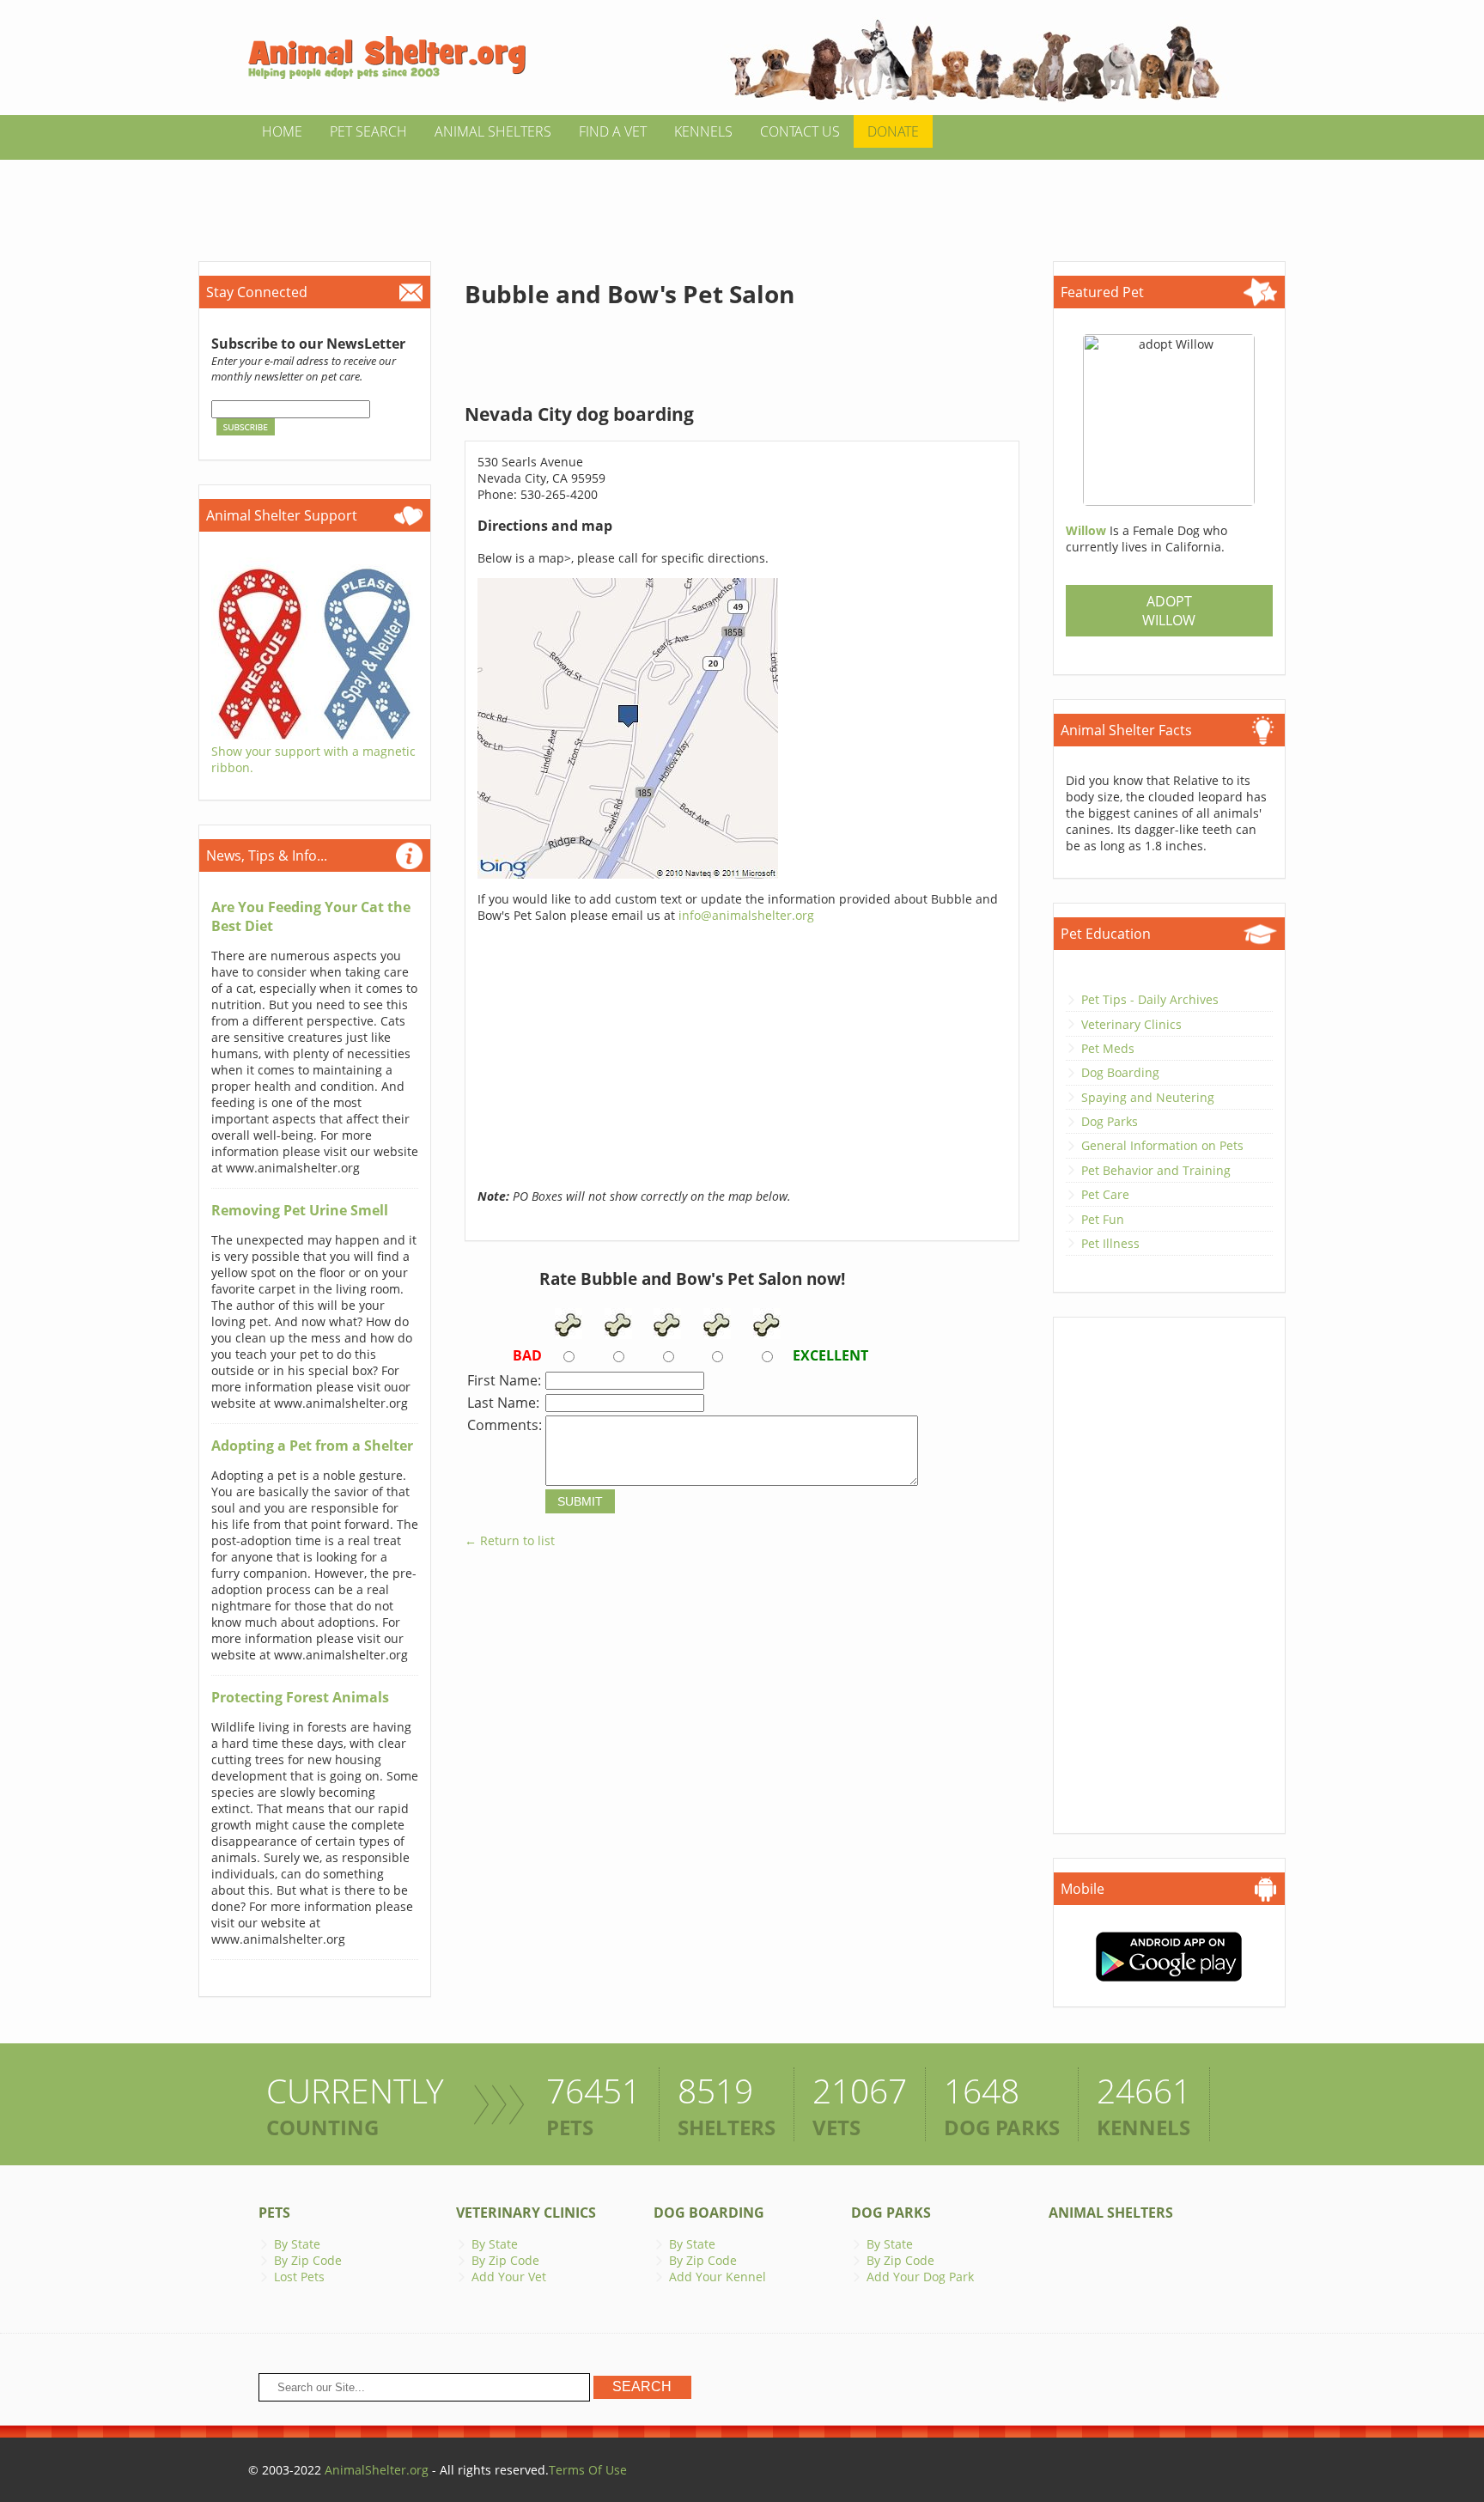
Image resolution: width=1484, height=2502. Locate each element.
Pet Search (368, 131)
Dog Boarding (1120, 1072)
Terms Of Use (588, 2470)
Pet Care (1105, 1194)
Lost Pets (299, 2277)
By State (297, 2244)
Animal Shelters (493, 131)
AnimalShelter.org (377, 2470)
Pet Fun (1103, 1219)
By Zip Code (308, 2260)
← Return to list (510, 1540)
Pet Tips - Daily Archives (1150, 999)
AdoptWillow (1169, 611)
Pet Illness (1110, 1243)
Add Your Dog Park (920, 2277)
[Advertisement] (742, 198)
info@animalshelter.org (746, 915)
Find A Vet (613, 131)
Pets (274, 2213)
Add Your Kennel (718, 2277)
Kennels (703, 131)
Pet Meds (1108, 1048)
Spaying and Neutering (1148, 1097)
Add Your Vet (509, 2277)
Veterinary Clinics (1131, 1024)
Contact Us (800, 131)
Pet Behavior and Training (1156, 1170)
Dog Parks (1110, 1121)
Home (282, 131)
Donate (893, 131)
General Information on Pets (1162, 1145)
